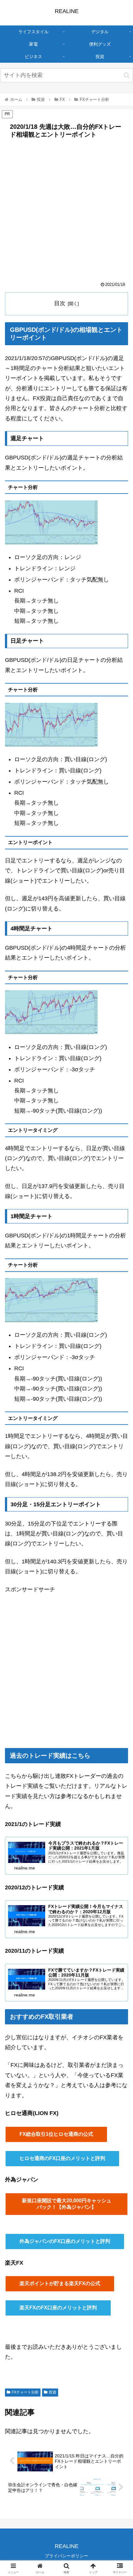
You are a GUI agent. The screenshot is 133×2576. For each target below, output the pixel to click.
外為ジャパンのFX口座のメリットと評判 (65, 2241)
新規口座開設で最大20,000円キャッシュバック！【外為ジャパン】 (67, 2204)
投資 (53, 2392)
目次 (60, 303)
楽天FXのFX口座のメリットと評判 (58, 2308)
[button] (127, 75)
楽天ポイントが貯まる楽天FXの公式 (60, 2283)
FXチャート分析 (25, 2392)
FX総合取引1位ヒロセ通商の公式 (56, 2134)
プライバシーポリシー (66, 2556)
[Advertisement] (66, 212)
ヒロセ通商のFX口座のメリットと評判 (62, 2158)
